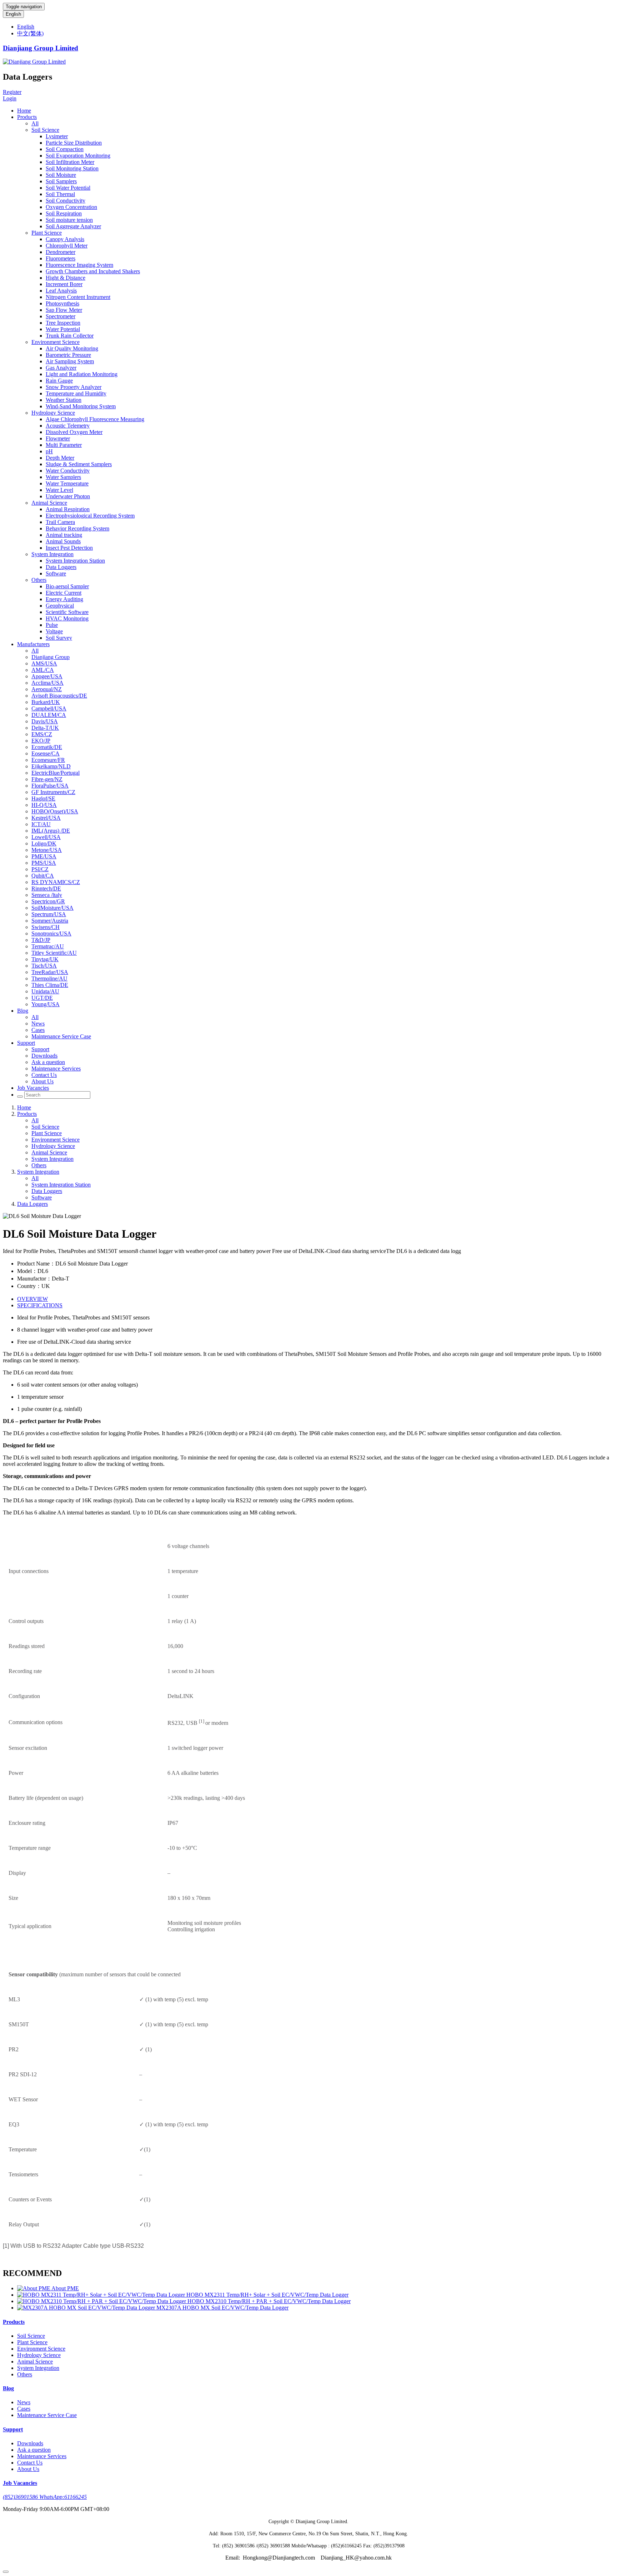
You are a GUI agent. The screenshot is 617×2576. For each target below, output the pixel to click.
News (38, 1024)
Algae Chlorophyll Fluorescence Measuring (95, 419)
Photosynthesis (62, 303)
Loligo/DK (44, 843)
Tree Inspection (63, 323)
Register (12, 92)
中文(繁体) (30, 33)
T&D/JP (41, 940)
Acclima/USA (47, 683)
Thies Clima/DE (50, 985)
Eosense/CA (46, 753)
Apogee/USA (47, 676)
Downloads (44, 1056)
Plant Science (47, 233)
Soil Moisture (61, 175)
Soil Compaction (65, 149)
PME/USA (44, 856)
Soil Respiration (64, 213)
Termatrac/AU (48, 946)
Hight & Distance (66, 278)
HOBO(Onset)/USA (55, 811)
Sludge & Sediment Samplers (79, 464)
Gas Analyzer (61, 368)
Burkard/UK (46, 702)
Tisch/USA (44, 966)
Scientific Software (67, 612)
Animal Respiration (68, 509)
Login (10, 98)
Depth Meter (60, 458)
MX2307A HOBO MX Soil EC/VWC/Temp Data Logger (222, 2308)
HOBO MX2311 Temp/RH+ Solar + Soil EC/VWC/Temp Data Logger (267, 2295)
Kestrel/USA (46, 818)
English (13, 14)
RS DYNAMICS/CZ (56, 882)
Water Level (59, 490)
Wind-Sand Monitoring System (81, 406)
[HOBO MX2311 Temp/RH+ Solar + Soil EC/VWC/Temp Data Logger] (102, 2295)
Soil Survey (59, 638)
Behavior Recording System (77, 528)
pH (49, 451)
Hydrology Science (53, 413)
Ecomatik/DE (47, 747)
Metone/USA (47, 850)
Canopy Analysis (65, 239)
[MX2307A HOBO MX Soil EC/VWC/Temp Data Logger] (87, 2308)
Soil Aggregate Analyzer (73, 226)
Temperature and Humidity (76, 393)
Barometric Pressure (68, 355)
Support (26, 1043)
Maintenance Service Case (61, 1036)
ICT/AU (41, 824)
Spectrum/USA (49, 914)
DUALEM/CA (49, 715)
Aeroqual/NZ (47, 689)
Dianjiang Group (51, 657)
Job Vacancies (33, 1088)
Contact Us (44, 1075)
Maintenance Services (56, 1069)
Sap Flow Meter (64, 310)
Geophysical (60, 606)
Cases (38, 1030)
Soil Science (45, 130)
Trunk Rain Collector (70, 336)
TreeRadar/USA (50, 972)
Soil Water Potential (68, 188)
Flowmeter (58, 438)
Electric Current (64, 593)
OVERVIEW (32, 1299)
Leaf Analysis (61, 291)
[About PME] (34, 2288)
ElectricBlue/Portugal (56, 773)
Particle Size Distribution (74, 143)
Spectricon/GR (48, 901)
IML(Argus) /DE (51, 831)
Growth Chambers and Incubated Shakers (93, 271)
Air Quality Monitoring (72, 348)
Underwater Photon (68, 496)
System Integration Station (75, 561)
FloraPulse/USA (50, 786)
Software (56, 573)
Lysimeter (57, 136)
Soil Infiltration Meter (70, 162)
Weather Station (64, 400)
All (35, 123)
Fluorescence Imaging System (79, 265)
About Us (42, 1081)
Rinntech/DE (46, 888)
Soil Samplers (61, 181)
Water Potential (63, 329)
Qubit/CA (43, 876)
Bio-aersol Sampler (67, 586)
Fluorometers (61, 258)
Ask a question (48, 1062)
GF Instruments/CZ (53, 792)
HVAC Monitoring (67, 618)
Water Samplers (63, 477)
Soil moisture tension (69, 220)
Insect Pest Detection (69, 548)
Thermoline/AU (49, 979)
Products (27, 117)
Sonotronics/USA (51, 933)
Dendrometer (61, 252)
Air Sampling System (70, 361)
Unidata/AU (45, 991)
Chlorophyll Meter (67, 246)
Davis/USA (45, 721)
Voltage (54, 631)
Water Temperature (67, 483)
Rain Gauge (59, 381)
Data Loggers (61, 567)
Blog (23, 1011)
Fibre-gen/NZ (47, 779)
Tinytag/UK (45, 959)
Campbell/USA (49, 708)
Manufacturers (33, 644)
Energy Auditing (64, 599)
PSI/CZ (40, 869)
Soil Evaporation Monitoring (78, 156)
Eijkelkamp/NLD (51, 766)
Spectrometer (61, 316)
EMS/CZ (42, 734)
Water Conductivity (68, 471)
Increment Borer (64, 284)
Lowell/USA (46, 837)
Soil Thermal (60, 194)
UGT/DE (42, 998)
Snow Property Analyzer (74, 387)
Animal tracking (64, 535)
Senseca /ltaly (47, 895)
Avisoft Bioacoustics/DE (59, 696)
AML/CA (43, 670)
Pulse (52, 625)
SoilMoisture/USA (52, 908)
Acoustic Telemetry (68, 426)
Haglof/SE (43, 798)
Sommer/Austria (50, 921)
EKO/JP (41, 741)
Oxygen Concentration (71, 207)
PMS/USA (44, 863)
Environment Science (56, 342)
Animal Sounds (63, 541)
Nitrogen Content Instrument (78, 297)
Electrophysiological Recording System (90, 516)
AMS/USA (44, 663)
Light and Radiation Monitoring (82, 374)
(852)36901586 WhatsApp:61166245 (45, 2497)
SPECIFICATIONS (40, 1305)
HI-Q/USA (44, 805)
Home (24, 111)
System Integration (52, 554)
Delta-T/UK (45, 728)
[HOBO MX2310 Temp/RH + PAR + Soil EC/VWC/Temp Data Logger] (102, 2301)
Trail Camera (60, 522)
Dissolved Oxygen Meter (74, 432)
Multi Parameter (64, 445)
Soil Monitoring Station (72, 168)
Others (39, 580)
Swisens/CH (46, 927)
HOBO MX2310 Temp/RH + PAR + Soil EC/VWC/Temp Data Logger (269, 2301)
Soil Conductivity (66, 201)
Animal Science (49, 503)
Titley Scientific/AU (54, 953)
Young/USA (46, 1004)
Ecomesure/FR (48, 760)
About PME (65, 2288)
